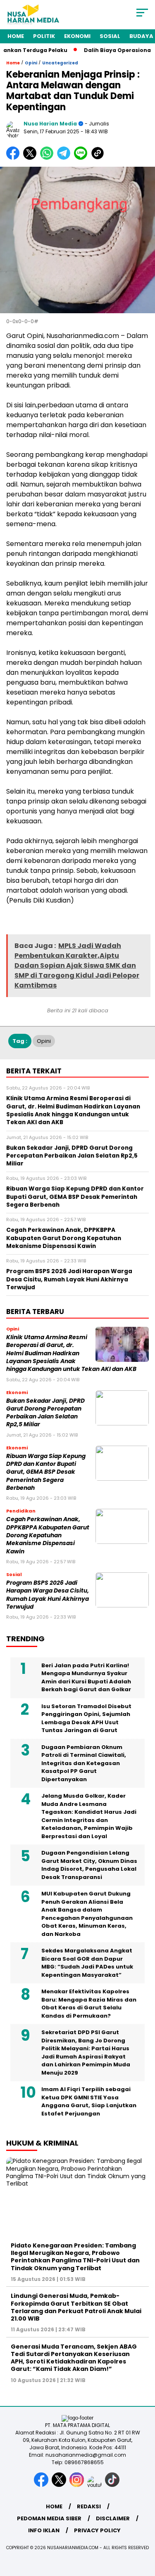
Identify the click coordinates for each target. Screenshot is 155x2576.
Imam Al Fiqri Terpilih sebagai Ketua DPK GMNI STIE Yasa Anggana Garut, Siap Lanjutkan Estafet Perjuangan (89, 2101)
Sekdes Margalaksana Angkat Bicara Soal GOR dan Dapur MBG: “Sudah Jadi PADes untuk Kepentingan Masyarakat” (87, 1963)
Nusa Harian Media (50, 124)
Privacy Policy (97, 2530)
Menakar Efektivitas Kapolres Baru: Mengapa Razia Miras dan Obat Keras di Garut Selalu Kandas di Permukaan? (89, 2004)
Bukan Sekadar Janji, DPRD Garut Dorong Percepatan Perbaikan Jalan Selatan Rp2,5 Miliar (45, 1413)
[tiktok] (113, 2485)
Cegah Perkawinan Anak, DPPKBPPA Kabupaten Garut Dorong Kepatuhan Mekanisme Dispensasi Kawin (48, 1535)
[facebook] (42, 2485)
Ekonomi (77, 36)
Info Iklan (44, 2530)
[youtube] (95, 2485)
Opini (31, 63)
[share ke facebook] (15, 158)
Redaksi (89, 2506)
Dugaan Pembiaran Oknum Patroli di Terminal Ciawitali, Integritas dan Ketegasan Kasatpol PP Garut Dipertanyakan (84, 1763)
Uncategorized (60, 63)
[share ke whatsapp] (49, 158)
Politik (44, 36)
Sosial (110, 36)
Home (16, 36)
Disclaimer (113, 2518)
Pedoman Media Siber (49, 2518)
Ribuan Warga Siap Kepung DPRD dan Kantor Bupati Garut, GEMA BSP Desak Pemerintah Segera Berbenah (46, 1472)
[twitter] (60, 2485)
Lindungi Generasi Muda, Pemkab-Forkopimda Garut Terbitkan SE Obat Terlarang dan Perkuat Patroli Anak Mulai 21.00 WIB (76, 2307)
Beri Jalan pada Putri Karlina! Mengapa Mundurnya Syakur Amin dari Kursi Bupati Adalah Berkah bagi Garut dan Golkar (86, 1678)
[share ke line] (82, 158)
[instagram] (77, 2485)
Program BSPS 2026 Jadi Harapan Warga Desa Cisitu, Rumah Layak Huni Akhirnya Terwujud (48, 1595)
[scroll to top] (144, 2528)
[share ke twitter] (32, 158)
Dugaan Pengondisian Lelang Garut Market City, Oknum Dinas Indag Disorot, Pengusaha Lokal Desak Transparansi (89, 1865)
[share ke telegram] (65, 158)
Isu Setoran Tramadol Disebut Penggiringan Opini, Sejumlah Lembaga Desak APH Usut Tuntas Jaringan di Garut (86, 1718)
